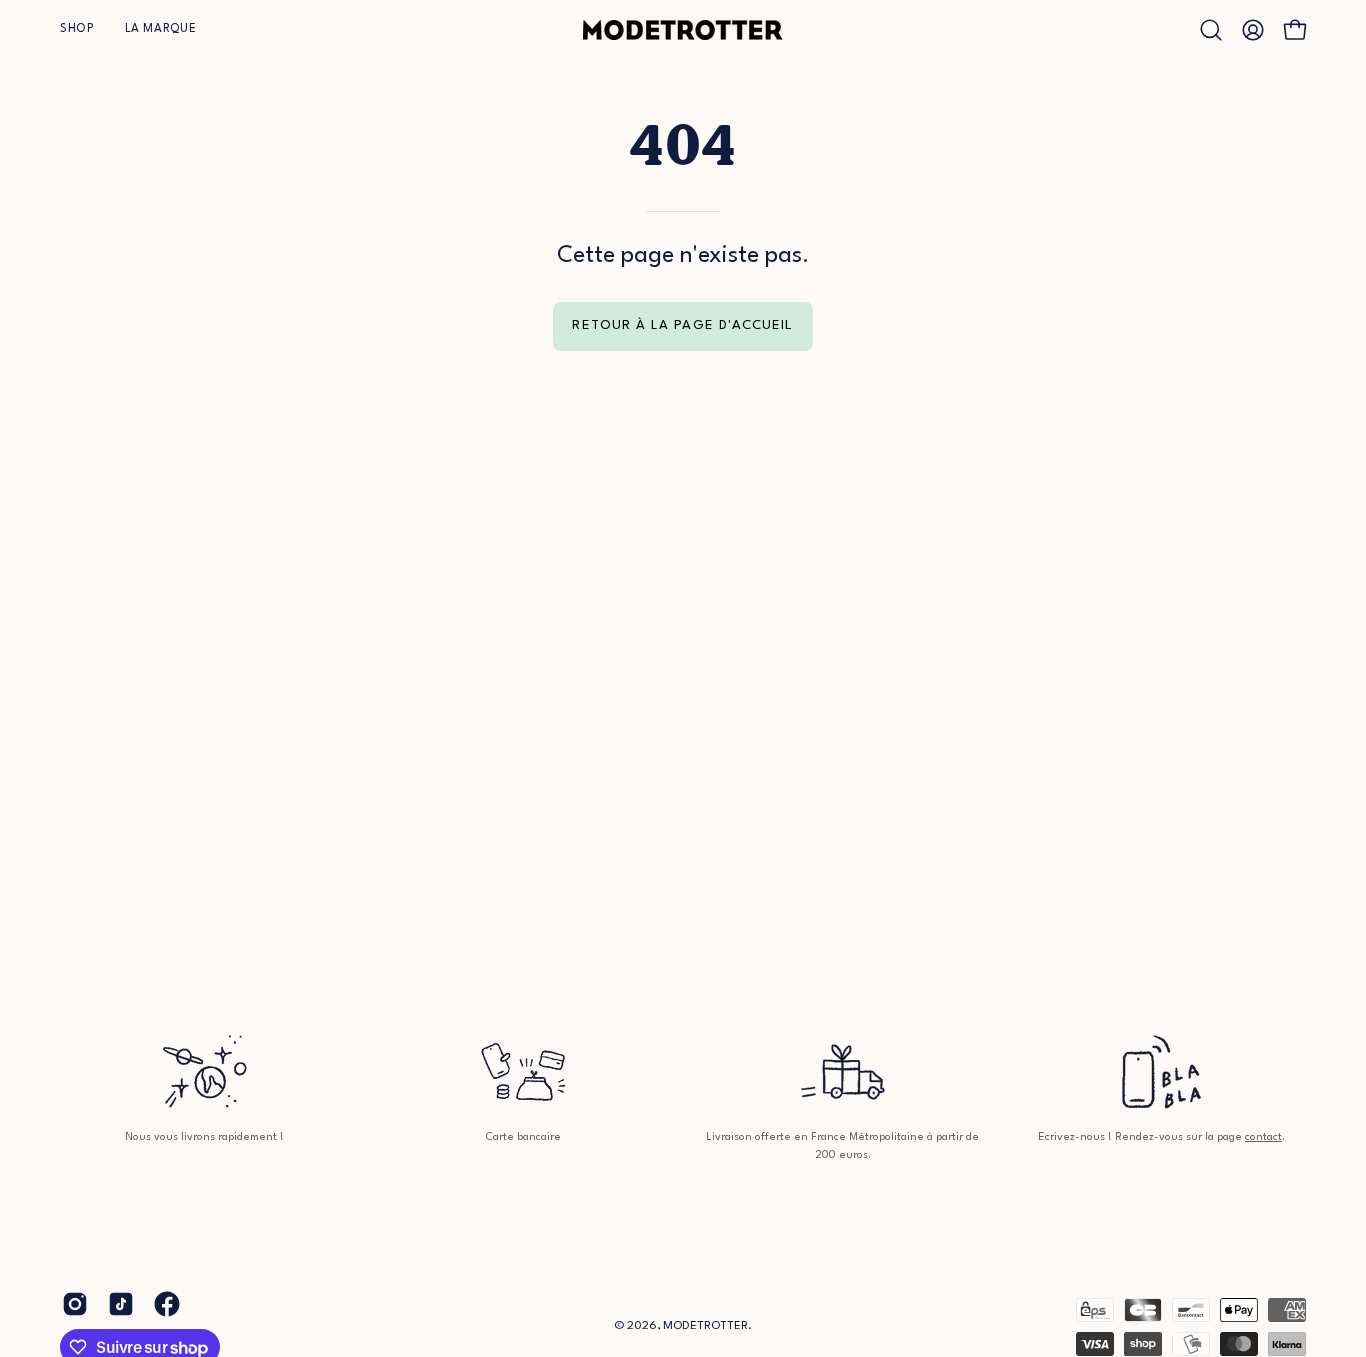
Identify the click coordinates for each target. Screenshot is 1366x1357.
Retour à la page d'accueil (682, 325)
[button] (77, 30)
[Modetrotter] (683, 30)
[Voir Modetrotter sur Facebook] (167, 1304)
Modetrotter (705, 1326)
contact (1263, 1137)
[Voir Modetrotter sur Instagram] (75, 1304)
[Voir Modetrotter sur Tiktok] (121, 1304)
